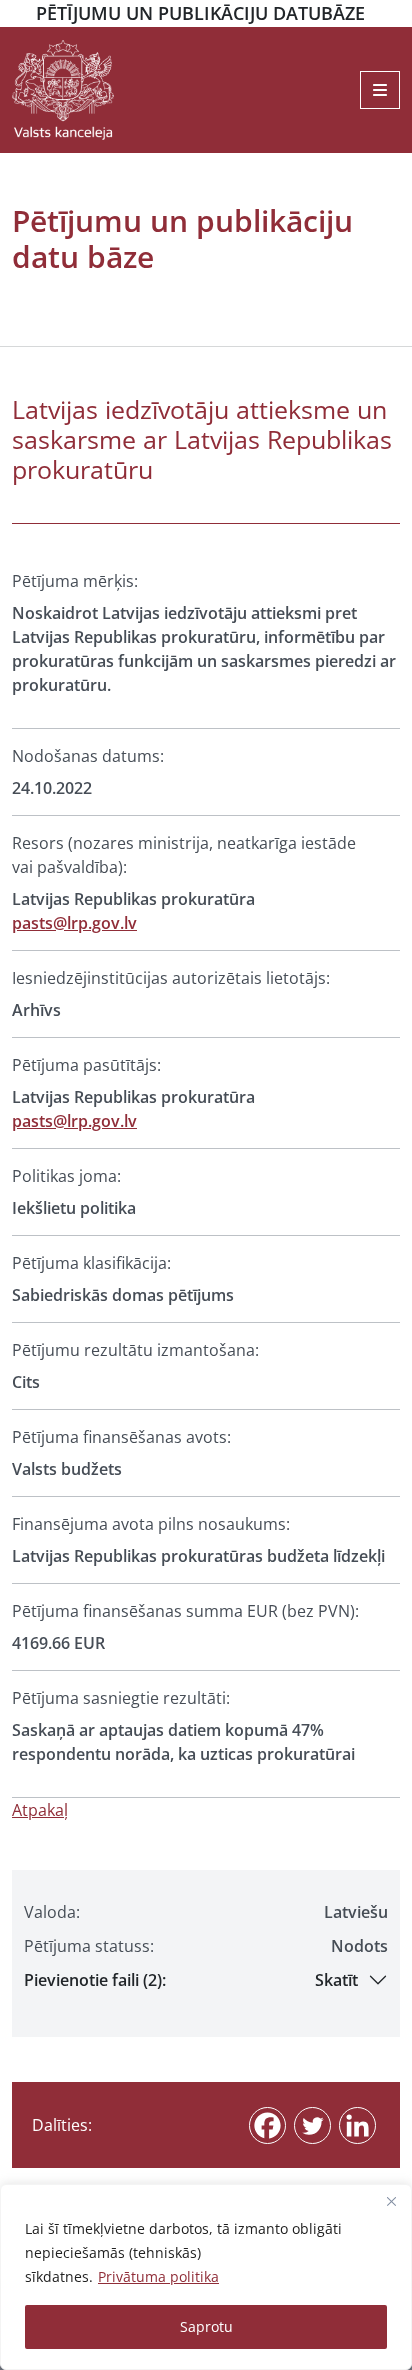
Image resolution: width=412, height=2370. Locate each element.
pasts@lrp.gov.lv (74, 923)
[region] (206, 2277)
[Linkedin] (357, 2125)
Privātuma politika (158, 2276)
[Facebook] (267, 2125)
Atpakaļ (40, 1810)
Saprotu (206, 2326)
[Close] (391, 2201)
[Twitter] (312, 2125)
